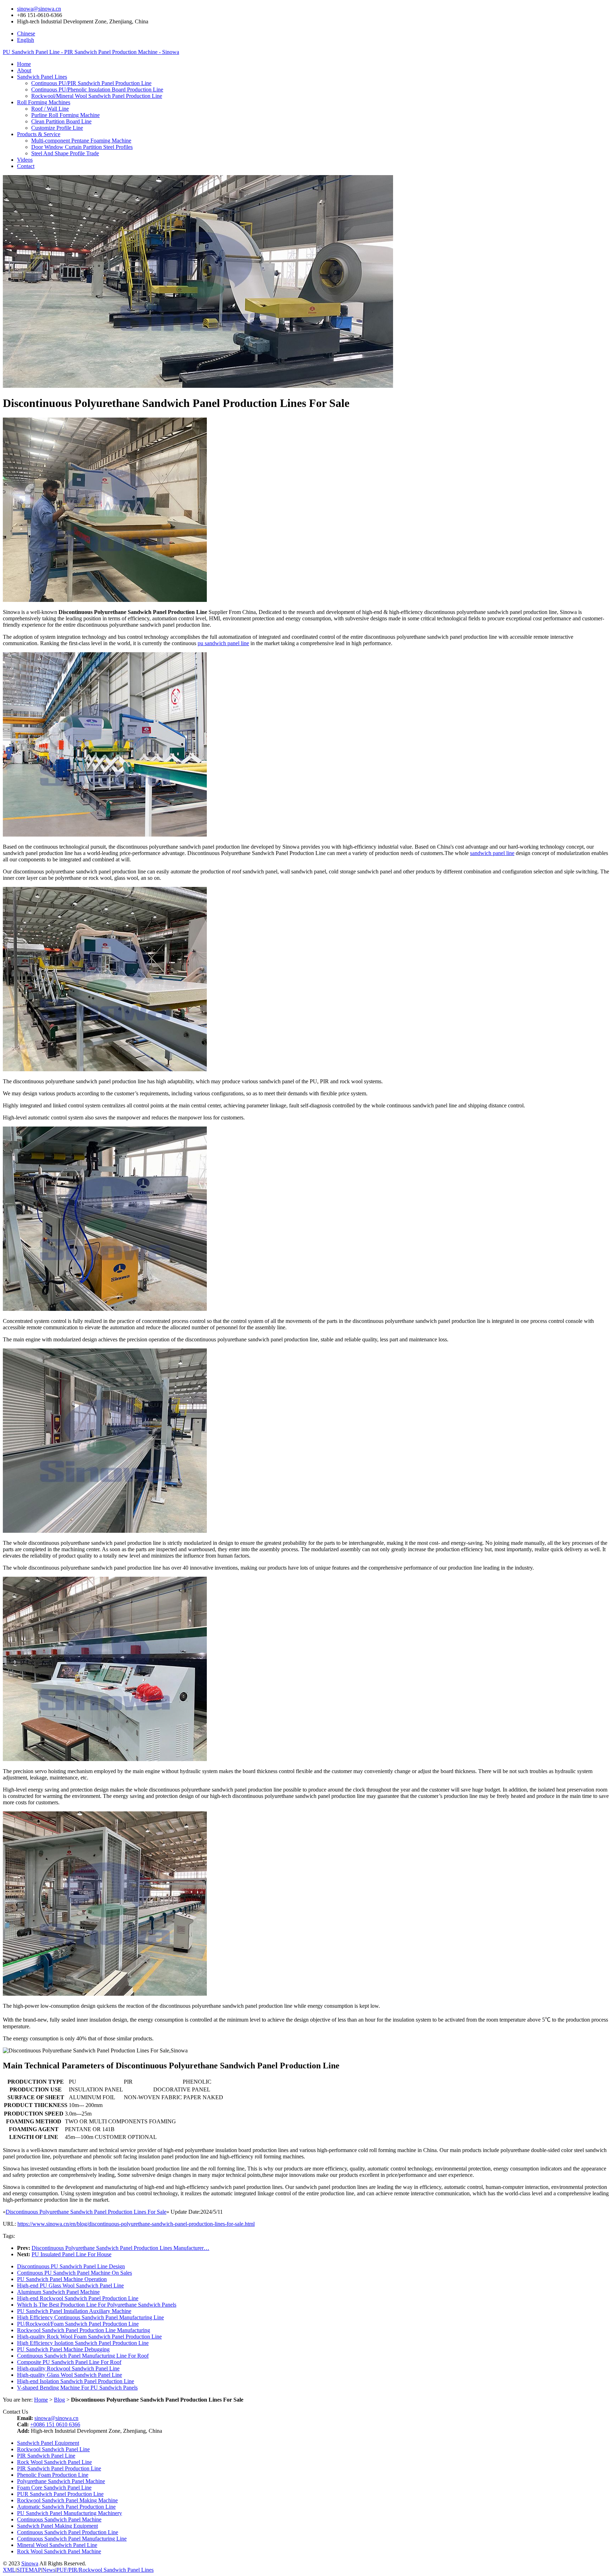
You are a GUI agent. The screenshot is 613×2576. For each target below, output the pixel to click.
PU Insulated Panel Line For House (71, 2254)
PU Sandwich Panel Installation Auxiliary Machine (74, 2311)
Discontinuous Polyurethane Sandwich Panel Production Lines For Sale (86, 2212)
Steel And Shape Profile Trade (65, 153)
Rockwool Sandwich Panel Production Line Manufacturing (84, 2330)
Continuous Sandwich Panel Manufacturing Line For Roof (83, 2356)
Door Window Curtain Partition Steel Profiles (82, 147)
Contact (26, 166)
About (24, 70)
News (49, 2570)
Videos (25, 160)
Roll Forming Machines (44, 102)
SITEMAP (29, 2570)
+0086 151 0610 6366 (55, 2424)
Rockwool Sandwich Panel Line (53, 2449)
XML (9, 2570)
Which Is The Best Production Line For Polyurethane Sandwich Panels (97, 2305)
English (26, 40)
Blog (59, 2400)
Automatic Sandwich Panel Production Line (66, 2507)
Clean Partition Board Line (61, 121)
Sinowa (30, 2563)
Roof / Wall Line (50, 109)
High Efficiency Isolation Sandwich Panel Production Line (83, 2343)
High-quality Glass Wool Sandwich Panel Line (70, 2375)
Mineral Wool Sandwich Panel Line (57, 2545)
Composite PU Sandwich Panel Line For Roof (69, 2362)
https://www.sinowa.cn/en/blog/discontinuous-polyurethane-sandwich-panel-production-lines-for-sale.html (136, 2224)
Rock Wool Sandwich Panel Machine (59, 2551)
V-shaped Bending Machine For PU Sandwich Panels (77, 2388)
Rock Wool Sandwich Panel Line (54, 2462)
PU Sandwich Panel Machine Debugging (63, 2349)
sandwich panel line (492, 853)
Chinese (26, 33)
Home (24, 64)
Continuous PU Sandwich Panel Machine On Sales (74, 2273)
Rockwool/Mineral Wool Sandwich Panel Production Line (97, 96)
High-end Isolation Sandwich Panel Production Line (76, 2381)
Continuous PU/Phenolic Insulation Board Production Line (97, 90)
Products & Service (39, 134)
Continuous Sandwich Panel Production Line (68, 2532)
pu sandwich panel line (223, 643)
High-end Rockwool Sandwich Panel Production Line (78, 2298)
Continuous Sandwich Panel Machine (59, 2519)
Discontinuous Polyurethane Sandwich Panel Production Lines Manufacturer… (120, 2248)
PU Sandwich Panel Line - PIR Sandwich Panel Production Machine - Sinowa (91, 52)
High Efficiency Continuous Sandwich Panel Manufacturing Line (90, 2317)
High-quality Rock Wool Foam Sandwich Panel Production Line (89, 2337)
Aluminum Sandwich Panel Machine (58, 2292)
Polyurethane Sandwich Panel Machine (61, 2481)
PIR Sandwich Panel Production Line (59, 2468)
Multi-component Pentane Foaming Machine (81, 141)
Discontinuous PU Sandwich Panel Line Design (71, 2266)
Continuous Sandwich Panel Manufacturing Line (72, 2539)
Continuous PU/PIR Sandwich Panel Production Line (91, 83)
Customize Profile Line (57, 128)
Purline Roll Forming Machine (65, 115)
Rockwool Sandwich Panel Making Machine (67, 2500)
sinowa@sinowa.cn (39, 9)
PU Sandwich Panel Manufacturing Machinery (70, 2513)
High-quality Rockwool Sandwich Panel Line (68, 2368)
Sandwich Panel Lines (42, 77)
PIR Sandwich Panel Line (46, 2456)
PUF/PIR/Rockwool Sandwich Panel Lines (105, 2570)
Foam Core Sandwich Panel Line (54, 2488)
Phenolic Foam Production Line (53, 2475)
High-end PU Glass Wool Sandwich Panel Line (70, 2286)
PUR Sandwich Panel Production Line (60, 2494)
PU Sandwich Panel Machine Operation (62, 2279)
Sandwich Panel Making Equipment (57, 2526)
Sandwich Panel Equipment (48, 2443)
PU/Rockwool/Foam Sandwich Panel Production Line (78, 2324)
